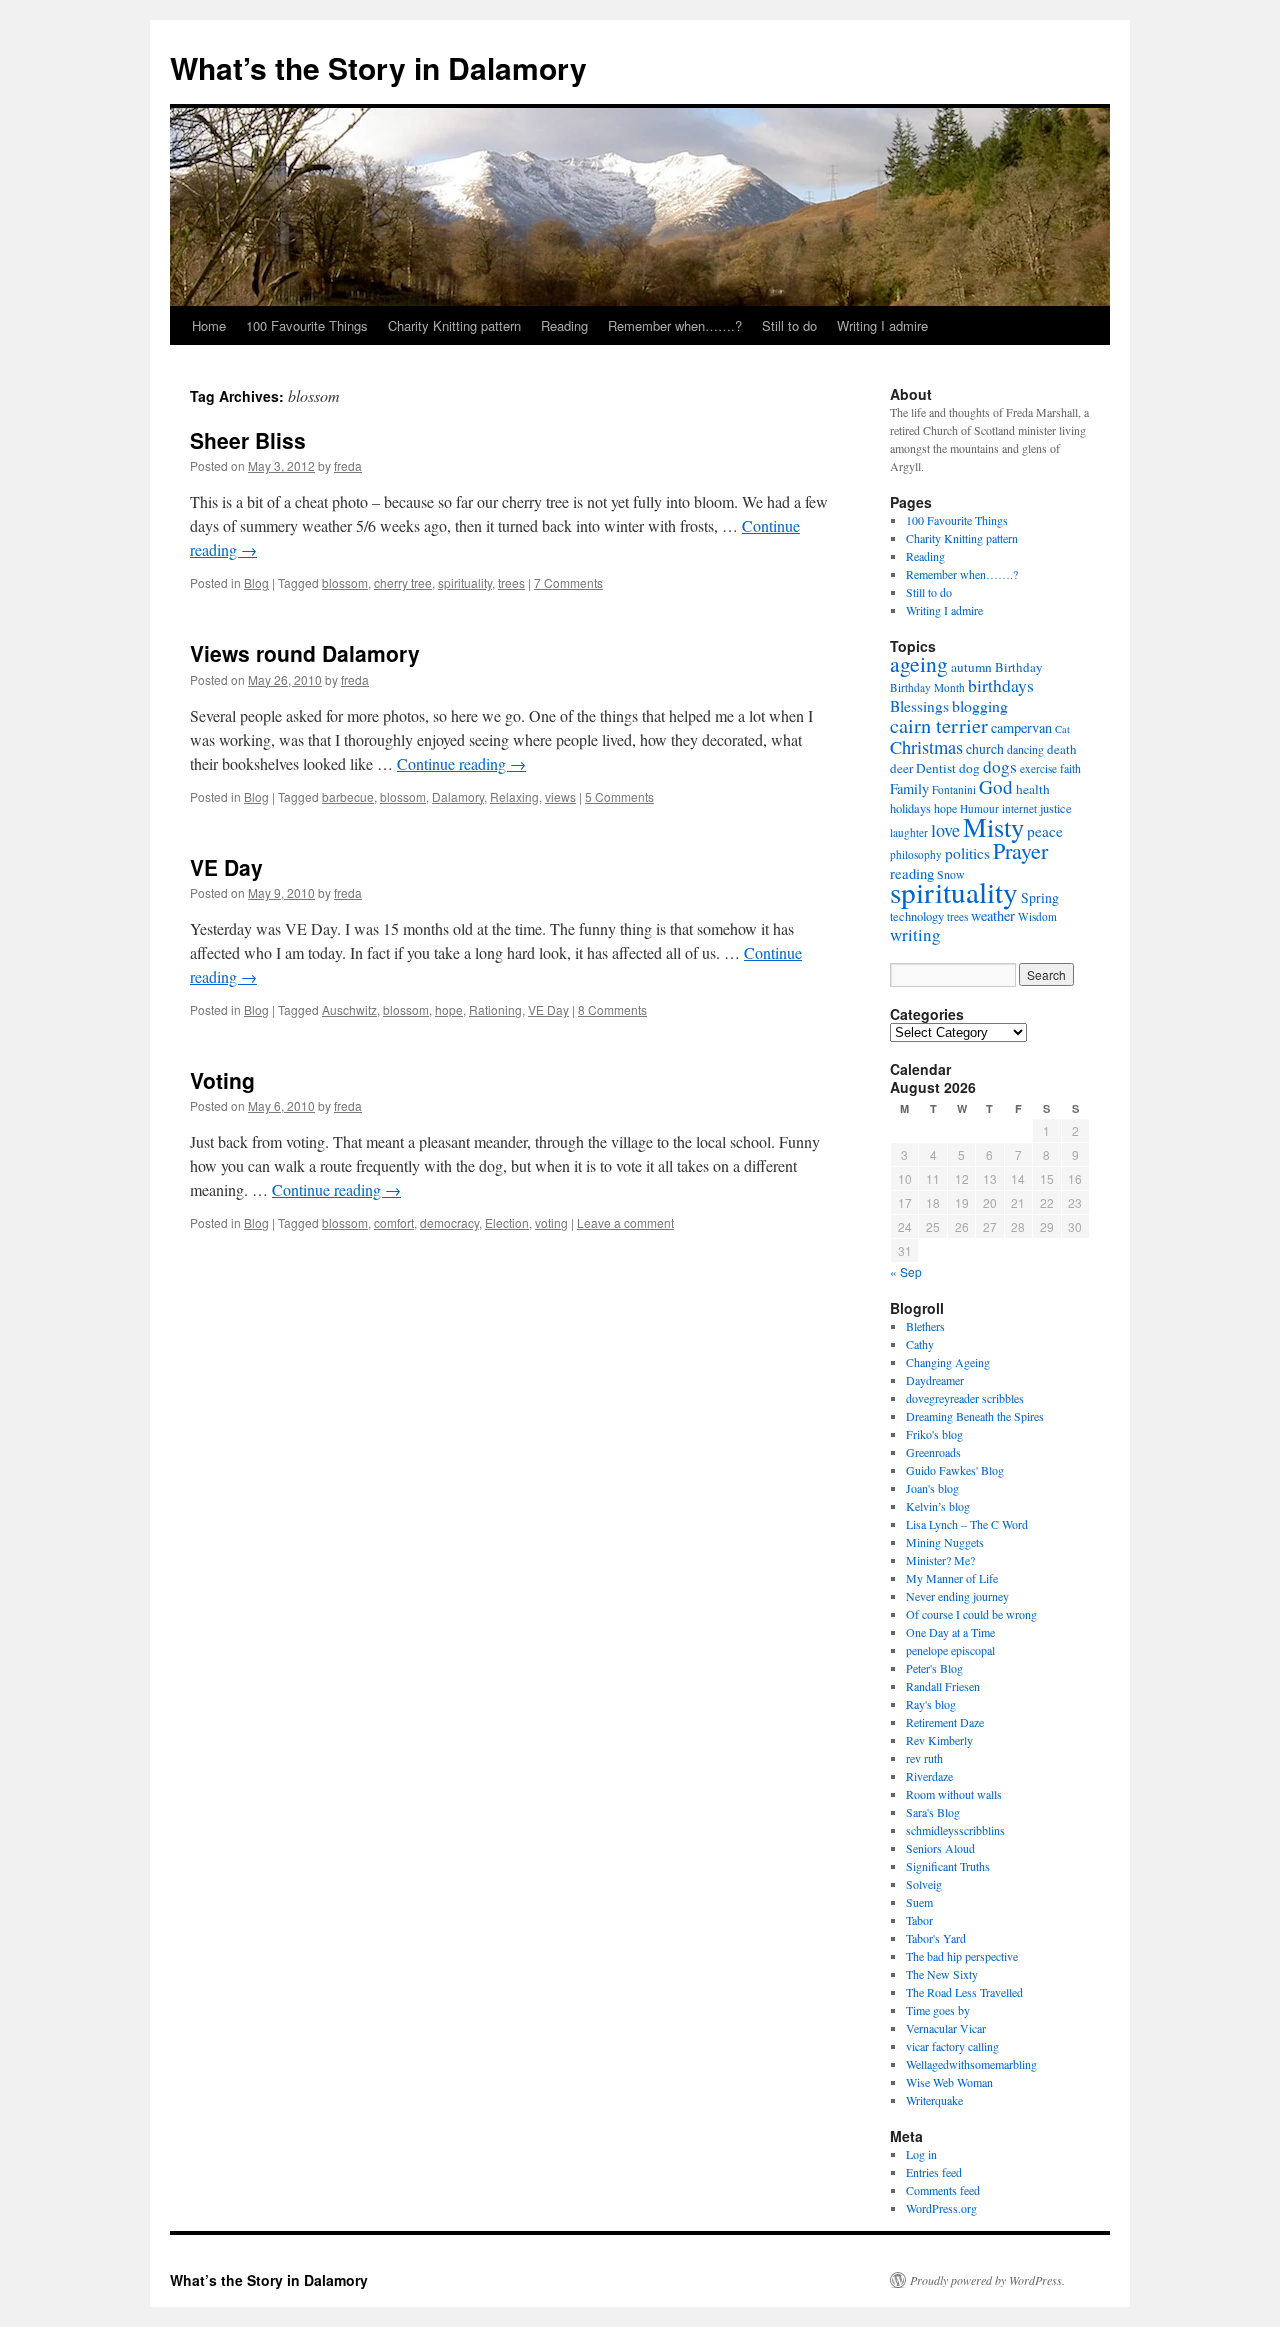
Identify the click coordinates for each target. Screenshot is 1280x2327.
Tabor (919, 1920)
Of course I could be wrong (971, 1614)
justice (1056, 808)
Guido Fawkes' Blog (955, 1470)
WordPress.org (941, 2208)
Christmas (926, 747)
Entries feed (934, 2172)
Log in (921, 2154)
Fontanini (954, 789)
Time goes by (938, 2010)
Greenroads (933, 1452)
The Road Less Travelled (964, 1992)
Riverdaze (929, 1776)
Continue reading (461, 763)
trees (511, 582)
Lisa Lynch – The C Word (967, 1524)
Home (209, 325)
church (985, 748)
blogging (980, 705)
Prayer (1020, 850)
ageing (919, 663)
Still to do (789, 325)
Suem (919, 1902)
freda (348, 465)
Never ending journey (957, 1596)
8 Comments (612, 1009)
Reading (564, 325)
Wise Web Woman (949, 2082)
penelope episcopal (950, 1650)
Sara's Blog (933, 1812)
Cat (1062, 729)
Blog (256, 582)
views (560, 796)
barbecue (348, 796)
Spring (1040, 897)
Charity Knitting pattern (454, 325)
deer (901, 768)
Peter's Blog (934, 1668)
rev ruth (924, 1758)
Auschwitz (349, 1009)
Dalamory (458, 796)
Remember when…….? (675, 325)
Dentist (936, 768)
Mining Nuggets (945, 1542)
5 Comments (619, 796)
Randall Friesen (943, 1686)
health (1033, 789)
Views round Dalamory (305, 653)
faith (1070, 768)
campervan (1021, 727)
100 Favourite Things (307, 325)
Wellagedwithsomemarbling (971, 2064)
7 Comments (568, 582)
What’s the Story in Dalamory (378, 67)
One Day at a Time (950, 1632)
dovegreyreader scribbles (965, 1398)
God (996, 786)
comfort (394, 1222)
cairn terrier (939, 725)
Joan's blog (932, 1488)
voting (551, 1222)
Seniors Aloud (940, 1848)
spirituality (465, 582)
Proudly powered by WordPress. (987, 2280)
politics (967, 853)
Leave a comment (625, 1222)
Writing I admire (882, 325)
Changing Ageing (948, 1362)
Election (507, 1222)
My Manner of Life (952, 1578)
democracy (449, 1222)
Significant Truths (948, 1866)
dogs (1000, 766)
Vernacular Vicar (946, 2028)
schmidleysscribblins (955, 1830)
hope (449, 1009)
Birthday (1019, 667)
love (945, 830)
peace (1045, 831)
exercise (1038, 768)
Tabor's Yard (936, 1938)
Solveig (924, 1884)
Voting (222, 1080)
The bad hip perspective (962, 1956)
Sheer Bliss (248, 440)
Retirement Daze (945, 1722)
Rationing (495, 1009)
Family (909, 788)
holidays (910, 808)
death (1062, 749)
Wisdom (1037, 916)
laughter (909, 832)
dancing (1025, 749)
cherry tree (403, 582)
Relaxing (514, 796)
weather (993, 915)
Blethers (925, 1326)
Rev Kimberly (939, 1740)
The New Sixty (942, 1974)
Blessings (919, 706)
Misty (993, 826)
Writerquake (934, 2100)
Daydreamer (935, 1380)
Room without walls (954, 1794)
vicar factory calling (952, 2046)
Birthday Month (927, 687)
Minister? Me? (940, 1560)
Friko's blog (934, 1434)
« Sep (906, 1271)
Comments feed (943, 2190)
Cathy (920, 1344)
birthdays (1001, 685)
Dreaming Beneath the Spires (975, 1416)
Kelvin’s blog (938, 1506)
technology (917, 916)
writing (915, 934)
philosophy (916, 854)
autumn (971, 667)
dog (969, 768)
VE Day (226, 867)
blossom (345, 582)
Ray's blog (931, 1704)
